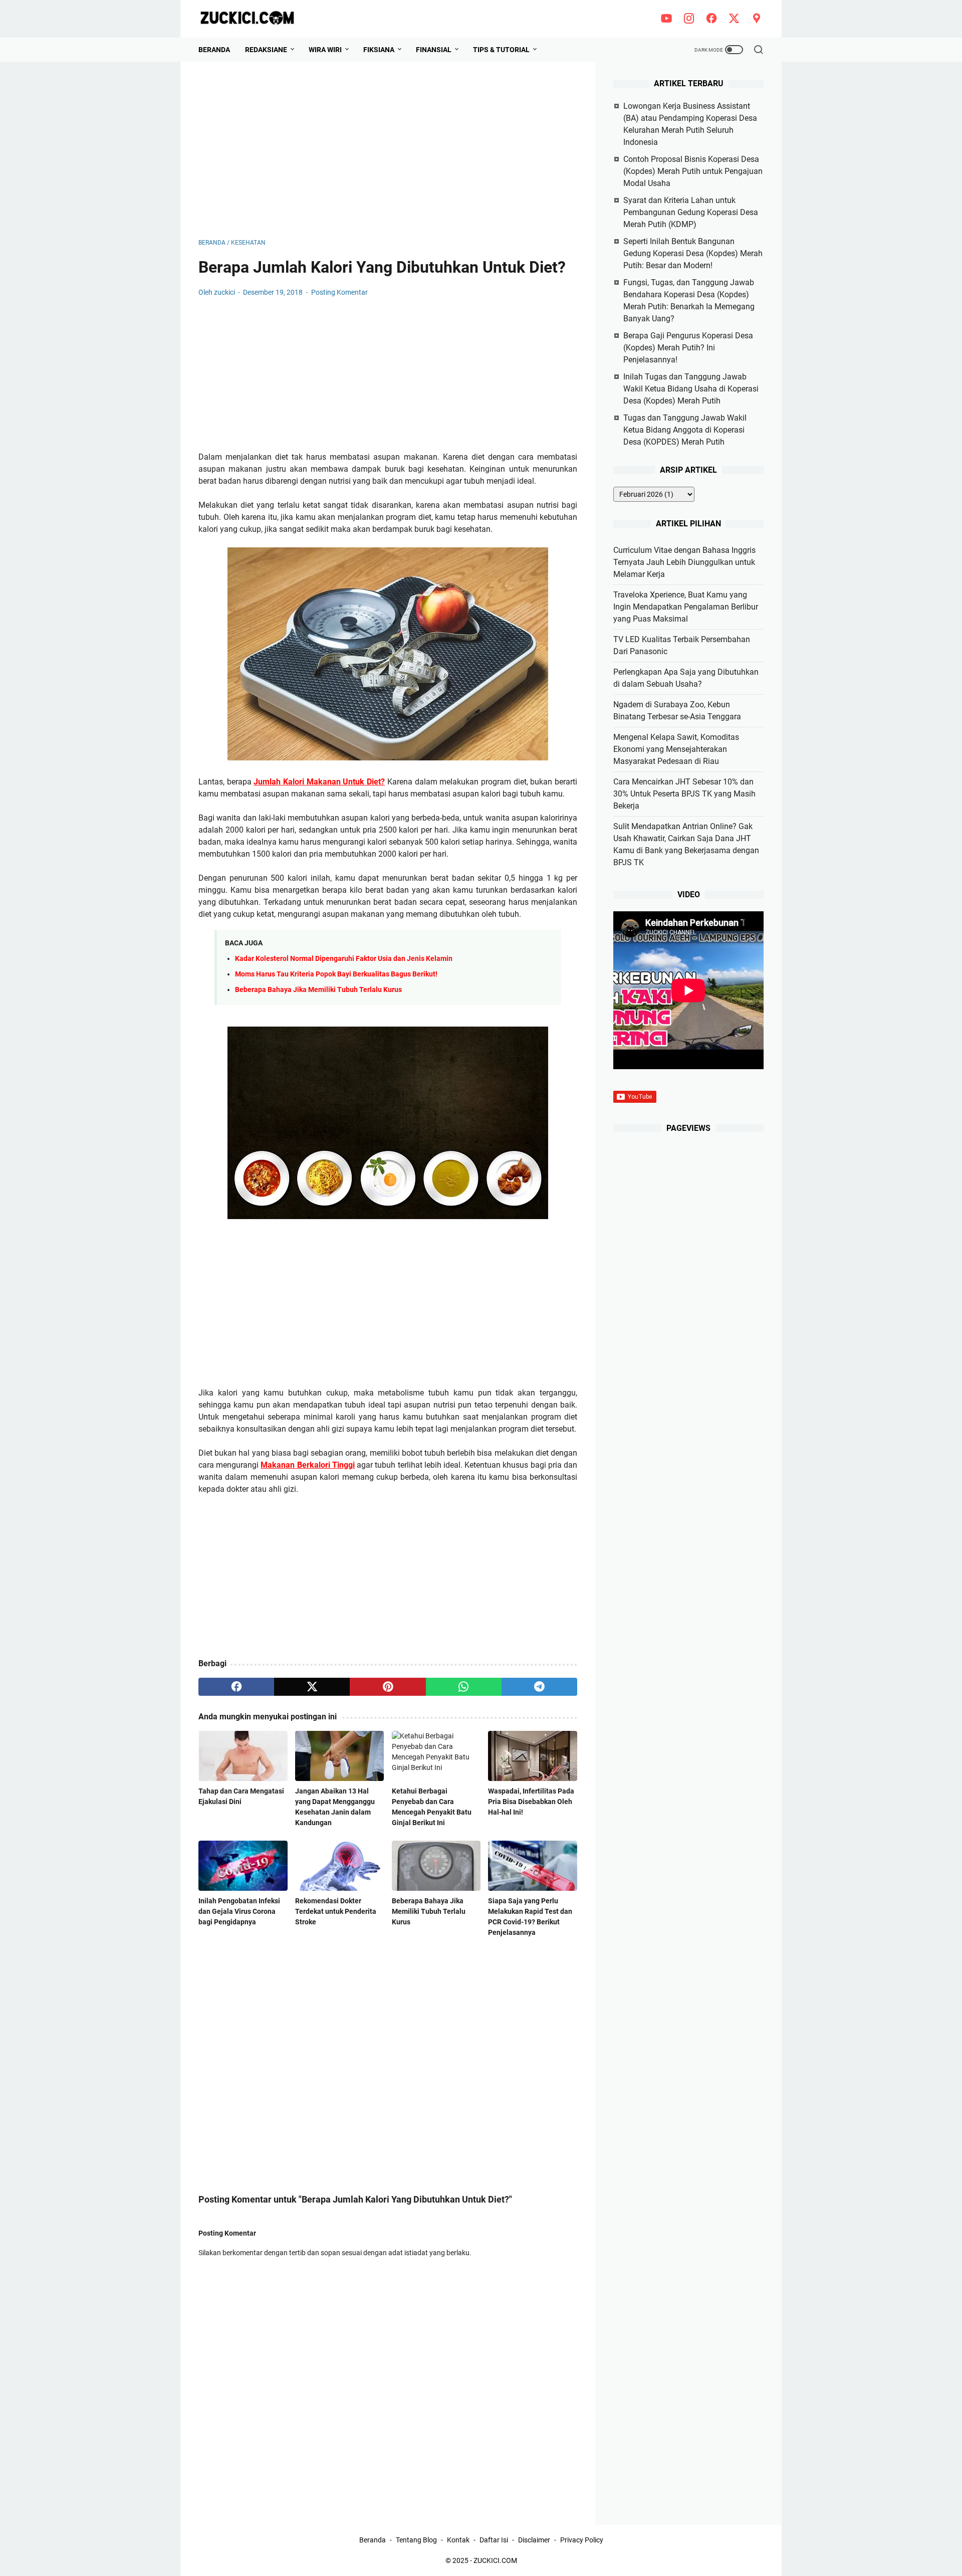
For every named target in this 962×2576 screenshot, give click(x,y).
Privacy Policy (582, 2540)
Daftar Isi (494, 2540)
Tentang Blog (416, 2540)
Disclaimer (534, 2540)
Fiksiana (379, 50)
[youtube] (666, 19)
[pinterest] (388, 1687)
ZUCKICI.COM (495, 2560)
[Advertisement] (388, 150)
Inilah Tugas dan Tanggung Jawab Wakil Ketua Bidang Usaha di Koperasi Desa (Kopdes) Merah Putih (691, 389)
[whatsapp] (464, 1687)
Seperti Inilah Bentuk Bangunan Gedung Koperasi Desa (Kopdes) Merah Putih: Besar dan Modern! (693, 253)
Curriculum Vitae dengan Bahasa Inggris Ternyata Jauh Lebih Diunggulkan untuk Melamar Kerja (684, 562)
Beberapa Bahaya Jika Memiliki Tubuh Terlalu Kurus (318, 990)
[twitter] (734, 19)
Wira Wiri (325, 50)
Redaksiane (266, 50)
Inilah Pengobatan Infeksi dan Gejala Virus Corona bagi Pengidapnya (239, 1911)
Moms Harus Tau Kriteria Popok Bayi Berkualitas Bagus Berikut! (336, 974)
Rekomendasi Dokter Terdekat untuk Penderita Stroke (336, 1911)
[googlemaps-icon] (757, 19)
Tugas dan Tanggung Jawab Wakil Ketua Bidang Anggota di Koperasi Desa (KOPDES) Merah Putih (685, 430)
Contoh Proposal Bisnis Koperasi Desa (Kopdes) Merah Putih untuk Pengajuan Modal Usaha (693, 171)
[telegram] (539, 1687)
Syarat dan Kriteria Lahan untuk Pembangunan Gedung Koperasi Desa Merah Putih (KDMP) (691, 212)
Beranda (214, 50)
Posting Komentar (339, 292)
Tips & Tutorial (501, 50)
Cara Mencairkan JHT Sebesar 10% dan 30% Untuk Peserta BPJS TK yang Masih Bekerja (684, 794)
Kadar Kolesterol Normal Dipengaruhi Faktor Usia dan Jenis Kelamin (344, 959)
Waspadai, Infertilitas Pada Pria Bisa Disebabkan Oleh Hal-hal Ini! (531, 1802)
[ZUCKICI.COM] (253, 19)
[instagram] (689, 19)
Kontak (458, 2540)
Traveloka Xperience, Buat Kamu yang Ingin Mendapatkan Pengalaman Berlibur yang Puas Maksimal (686, 607)
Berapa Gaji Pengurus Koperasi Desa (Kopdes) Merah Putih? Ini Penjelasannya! (688, 348)
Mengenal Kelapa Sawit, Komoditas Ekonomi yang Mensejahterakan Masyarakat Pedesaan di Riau (676, 749)
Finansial (434, 50)
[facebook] (711, 19)
